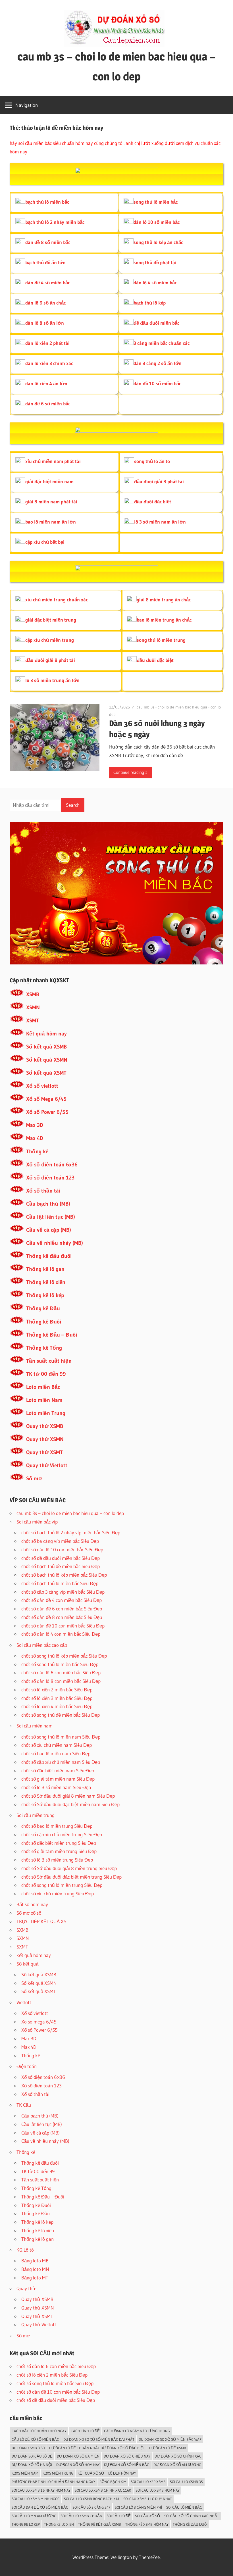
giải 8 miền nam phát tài (51, 502)
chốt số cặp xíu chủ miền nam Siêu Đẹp (61, 1762)
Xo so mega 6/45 (39, 2022)
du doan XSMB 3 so (28, 2448)
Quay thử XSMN (45, 1439)
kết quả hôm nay (34, 1955)
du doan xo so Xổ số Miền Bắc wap (170, 2439)
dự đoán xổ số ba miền (78, 2456)
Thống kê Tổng (44, 1348)
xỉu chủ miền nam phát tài (53, 461)
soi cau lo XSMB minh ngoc (36, 2499)
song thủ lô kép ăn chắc (158, 242)
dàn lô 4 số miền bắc (155, 283)
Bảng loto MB (35, 2261)
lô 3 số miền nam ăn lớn (160, 522)
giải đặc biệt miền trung (51, 620)
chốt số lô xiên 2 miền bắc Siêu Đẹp (57, 1690)
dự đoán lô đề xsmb (168, 2448)
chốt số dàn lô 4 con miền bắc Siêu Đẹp (61, 1634)
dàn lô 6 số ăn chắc (45, 303)
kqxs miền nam (25, 2473)
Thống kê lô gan (45, 1269)
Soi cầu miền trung (36, 1815)
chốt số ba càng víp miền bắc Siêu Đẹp (60, 1541)
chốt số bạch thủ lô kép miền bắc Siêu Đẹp (64, 1575)
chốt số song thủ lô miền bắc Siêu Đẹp (60, 1664)
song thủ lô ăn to (152, 461)
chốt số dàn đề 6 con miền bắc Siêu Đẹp (62, 1609)
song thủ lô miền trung (161, 640)
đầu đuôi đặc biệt (153, 502)
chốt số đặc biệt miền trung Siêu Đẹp (59, 1843)
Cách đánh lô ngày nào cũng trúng (137, 2431)
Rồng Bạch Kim (113, 2482)
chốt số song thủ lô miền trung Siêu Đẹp (62, 1885)
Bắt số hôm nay (32, 1904)
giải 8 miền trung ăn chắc (164, 600)
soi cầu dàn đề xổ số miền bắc (40, 2507)
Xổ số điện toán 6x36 (52, 1165)
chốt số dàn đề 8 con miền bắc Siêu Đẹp (62, 1617)
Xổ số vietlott (42, 1086)
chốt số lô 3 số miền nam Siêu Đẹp (56, 1787)
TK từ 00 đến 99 (46, 1374)
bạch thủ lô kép (150, 303)
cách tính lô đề (85, 2431)
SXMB (22, 1930)
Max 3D (35, 1125)
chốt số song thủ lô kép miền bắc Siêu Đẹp (64, 1656)
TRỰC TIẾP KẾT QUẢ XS (41, 1921)
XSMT (33, 1021)
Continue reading (129, 772)
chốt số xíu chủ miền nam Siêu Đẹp (57, 1745)
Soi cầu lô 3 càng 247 (91, 2507)
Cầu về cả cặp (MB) (49, 1230)
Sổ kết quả (27, 1964)
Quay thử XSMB (45, 1426)
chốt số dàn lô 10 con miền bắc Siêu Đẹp (62, 1549)
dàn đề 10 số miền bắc (157, 383)
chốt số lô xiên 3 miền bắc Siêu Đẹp (57, 1698)
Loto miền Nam (44, 1400)
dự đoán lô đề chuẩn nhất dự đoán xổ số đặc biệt (97, 2448)
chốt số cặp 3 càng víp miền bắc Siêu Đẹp (63, 1592)
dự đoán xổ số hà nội (32, 2465)
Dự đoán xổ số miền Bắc (127, 2465)
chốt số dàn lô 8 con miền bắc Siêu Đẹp (61, 1681)
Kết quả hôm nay (46, 1034)
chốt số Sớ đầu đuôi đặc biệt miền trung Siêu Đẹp (71, 1877)
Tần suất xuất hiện (49, 1361)
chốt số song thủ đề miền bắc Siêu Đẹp (61, 1715)
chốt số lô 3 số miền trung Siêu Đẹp (57, 1860)
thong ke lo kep (26, 2524)
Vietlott (24, 2002)
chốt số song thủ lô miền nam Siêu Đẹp (61, 1737)
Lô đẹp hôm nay (122, 2473)
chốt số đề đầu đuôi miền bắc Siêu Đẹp (61, 1558)
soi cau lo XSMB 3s (186, 2482)
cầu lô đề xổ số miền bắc (35, 2439)
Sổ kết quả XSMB (46, 1047)
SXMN (23, 1938)
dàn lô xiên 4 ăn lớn (46, 383)
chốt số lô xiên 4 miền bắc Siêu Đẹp (57, 1706)
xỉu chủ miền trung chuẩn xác (57, 600)
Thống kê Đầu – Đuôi (52, 1335)
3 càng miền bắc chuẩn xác (162, 343)
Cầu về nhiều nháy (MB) (55, 1243)
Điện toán (27, 2066)
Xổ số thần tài (43, 1191)
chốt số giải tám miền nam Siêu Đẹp (58, 1779)
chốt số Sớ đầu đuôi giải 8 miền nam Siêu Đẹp (68, 1796)
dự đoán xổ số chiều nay (127, 2456)
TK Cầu (24, 2105)
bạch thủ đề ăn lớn (45, 262)
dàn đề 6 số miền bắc (48, 404)
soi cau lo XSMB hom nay (158, 2490)
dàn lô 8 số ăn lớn (45, 323)
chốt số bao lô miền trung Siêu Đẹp (57, 1826)
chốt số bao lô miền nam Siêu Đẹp (56, 1753)
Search (73, 805)
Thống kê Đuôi (44, 1322)
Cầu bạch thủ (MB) (48, 1204)
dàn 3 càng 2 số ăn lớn (158, 363)
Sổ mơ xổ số (29, 1913)
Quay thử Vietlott (47, 1465)
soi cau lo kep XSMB (148, 2482)
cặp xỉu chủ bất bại (45, 542)
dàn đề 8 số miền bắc (48, 242)
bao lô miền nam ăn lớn (51, 522)
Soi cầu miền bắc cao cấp (42, 1645)
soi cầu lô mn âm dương (34, 2516)
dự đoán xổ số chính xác (178, 2456)
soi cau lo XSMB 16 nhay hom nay (41, 2490)
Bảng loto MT (35, 2278)
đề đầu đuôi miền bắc (156, 323)
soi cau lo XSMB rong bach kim (91, 2499)
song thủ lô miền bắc (156, 202)
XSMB (33, 994)
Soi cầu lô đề (119, 2516)
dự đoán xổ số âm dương (177, 2465)
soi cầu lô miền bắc (184, 2507)
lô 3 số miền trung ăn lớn (52, 680)
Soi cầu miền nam (35, 1726)
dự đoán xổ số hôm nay (78, 2465)
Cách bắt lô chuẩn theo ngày (39, 2431)
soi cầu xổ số (147, 2516)
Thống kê (37, 1152)
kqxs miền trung (58, 2473)
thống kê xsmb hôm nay (147, 2524)
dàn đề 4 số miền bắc (48, 283)
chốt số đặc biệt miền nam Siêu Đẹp (58, 1771)
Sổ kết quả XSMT (46, 1073)
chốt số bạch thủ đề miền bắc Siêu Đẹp (61, 1566)
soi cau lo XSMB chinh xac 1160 (103, 2490)
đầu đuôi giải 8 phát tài (159, 481)
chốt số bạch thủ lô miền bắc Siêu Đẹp (60, 1583)
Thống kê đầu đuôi (49, 1256)
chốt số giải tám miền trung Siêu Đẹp (59, 1851)
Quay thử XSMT (44, 1452)
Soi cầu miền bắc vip (37, 1522)
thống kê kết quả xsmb (100, 2524)
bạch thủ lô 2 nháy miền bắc (55, 222)
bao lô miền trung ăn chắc (164, 620)
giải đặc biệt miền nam (49, 481)
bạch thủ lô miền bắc (47, 202)
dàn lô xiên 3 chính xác (49, 363)
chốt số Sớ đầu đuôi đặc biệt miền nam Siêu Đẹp (70, 1804)
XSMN (33, 1007)
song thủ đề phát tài (155, 262)
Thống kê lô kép (45, 1295)
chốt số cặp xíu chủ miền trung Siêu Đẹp (62, 1834)
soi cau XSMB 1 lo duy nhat (148, 2499)
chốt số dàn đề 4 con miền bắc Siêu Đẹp (62, 1600)
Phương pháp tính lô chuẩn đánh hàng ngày (53, 2482)
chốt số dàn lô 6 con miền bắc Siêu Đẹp (61, 1672)
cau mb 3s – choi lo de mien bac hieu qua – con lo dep (70, 1513)
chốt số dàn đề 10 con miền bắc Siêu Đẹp (63, 1626)
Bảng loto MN (35, 2269)
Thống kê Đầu (43, 1308)
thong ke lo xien (59, 2524)
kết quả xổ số (91, 2473)
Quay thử (26, 2288)
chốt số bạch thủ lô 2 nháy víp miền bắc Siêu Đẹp (71, 1532)
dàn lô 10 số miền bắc (157, 222)
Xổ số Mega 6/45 (46, 1099)
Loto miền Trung (46, 1413)
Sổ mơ (34, 1478)
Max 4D (35, 1138)
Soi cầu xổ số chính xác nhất (192, 2516)
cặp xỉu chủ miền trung (50, 640)
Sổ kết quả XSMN (47, 1060)
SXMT (22, 1947)
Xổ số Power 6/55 (47, 1112)
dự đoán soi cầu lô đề (32, 2456)
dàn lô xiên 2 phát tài (47, 343)
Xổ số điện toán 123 (50, 1178)
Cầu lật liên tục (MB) (51, 1217)
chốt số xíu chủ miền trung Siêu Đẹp (58, 1894)
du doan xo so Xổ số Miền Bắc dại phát (99, 2439)
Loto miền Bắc (43, 1387)
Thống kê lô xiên (46, 1282)
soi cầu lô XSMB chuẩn (81, 2516)
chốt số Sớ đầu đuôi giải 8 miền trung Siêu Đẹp (69, 1868)
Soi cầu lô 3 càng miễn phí (138, 2507)
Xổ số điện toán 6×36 (43, 2077)
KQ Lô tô (25, 2250)
